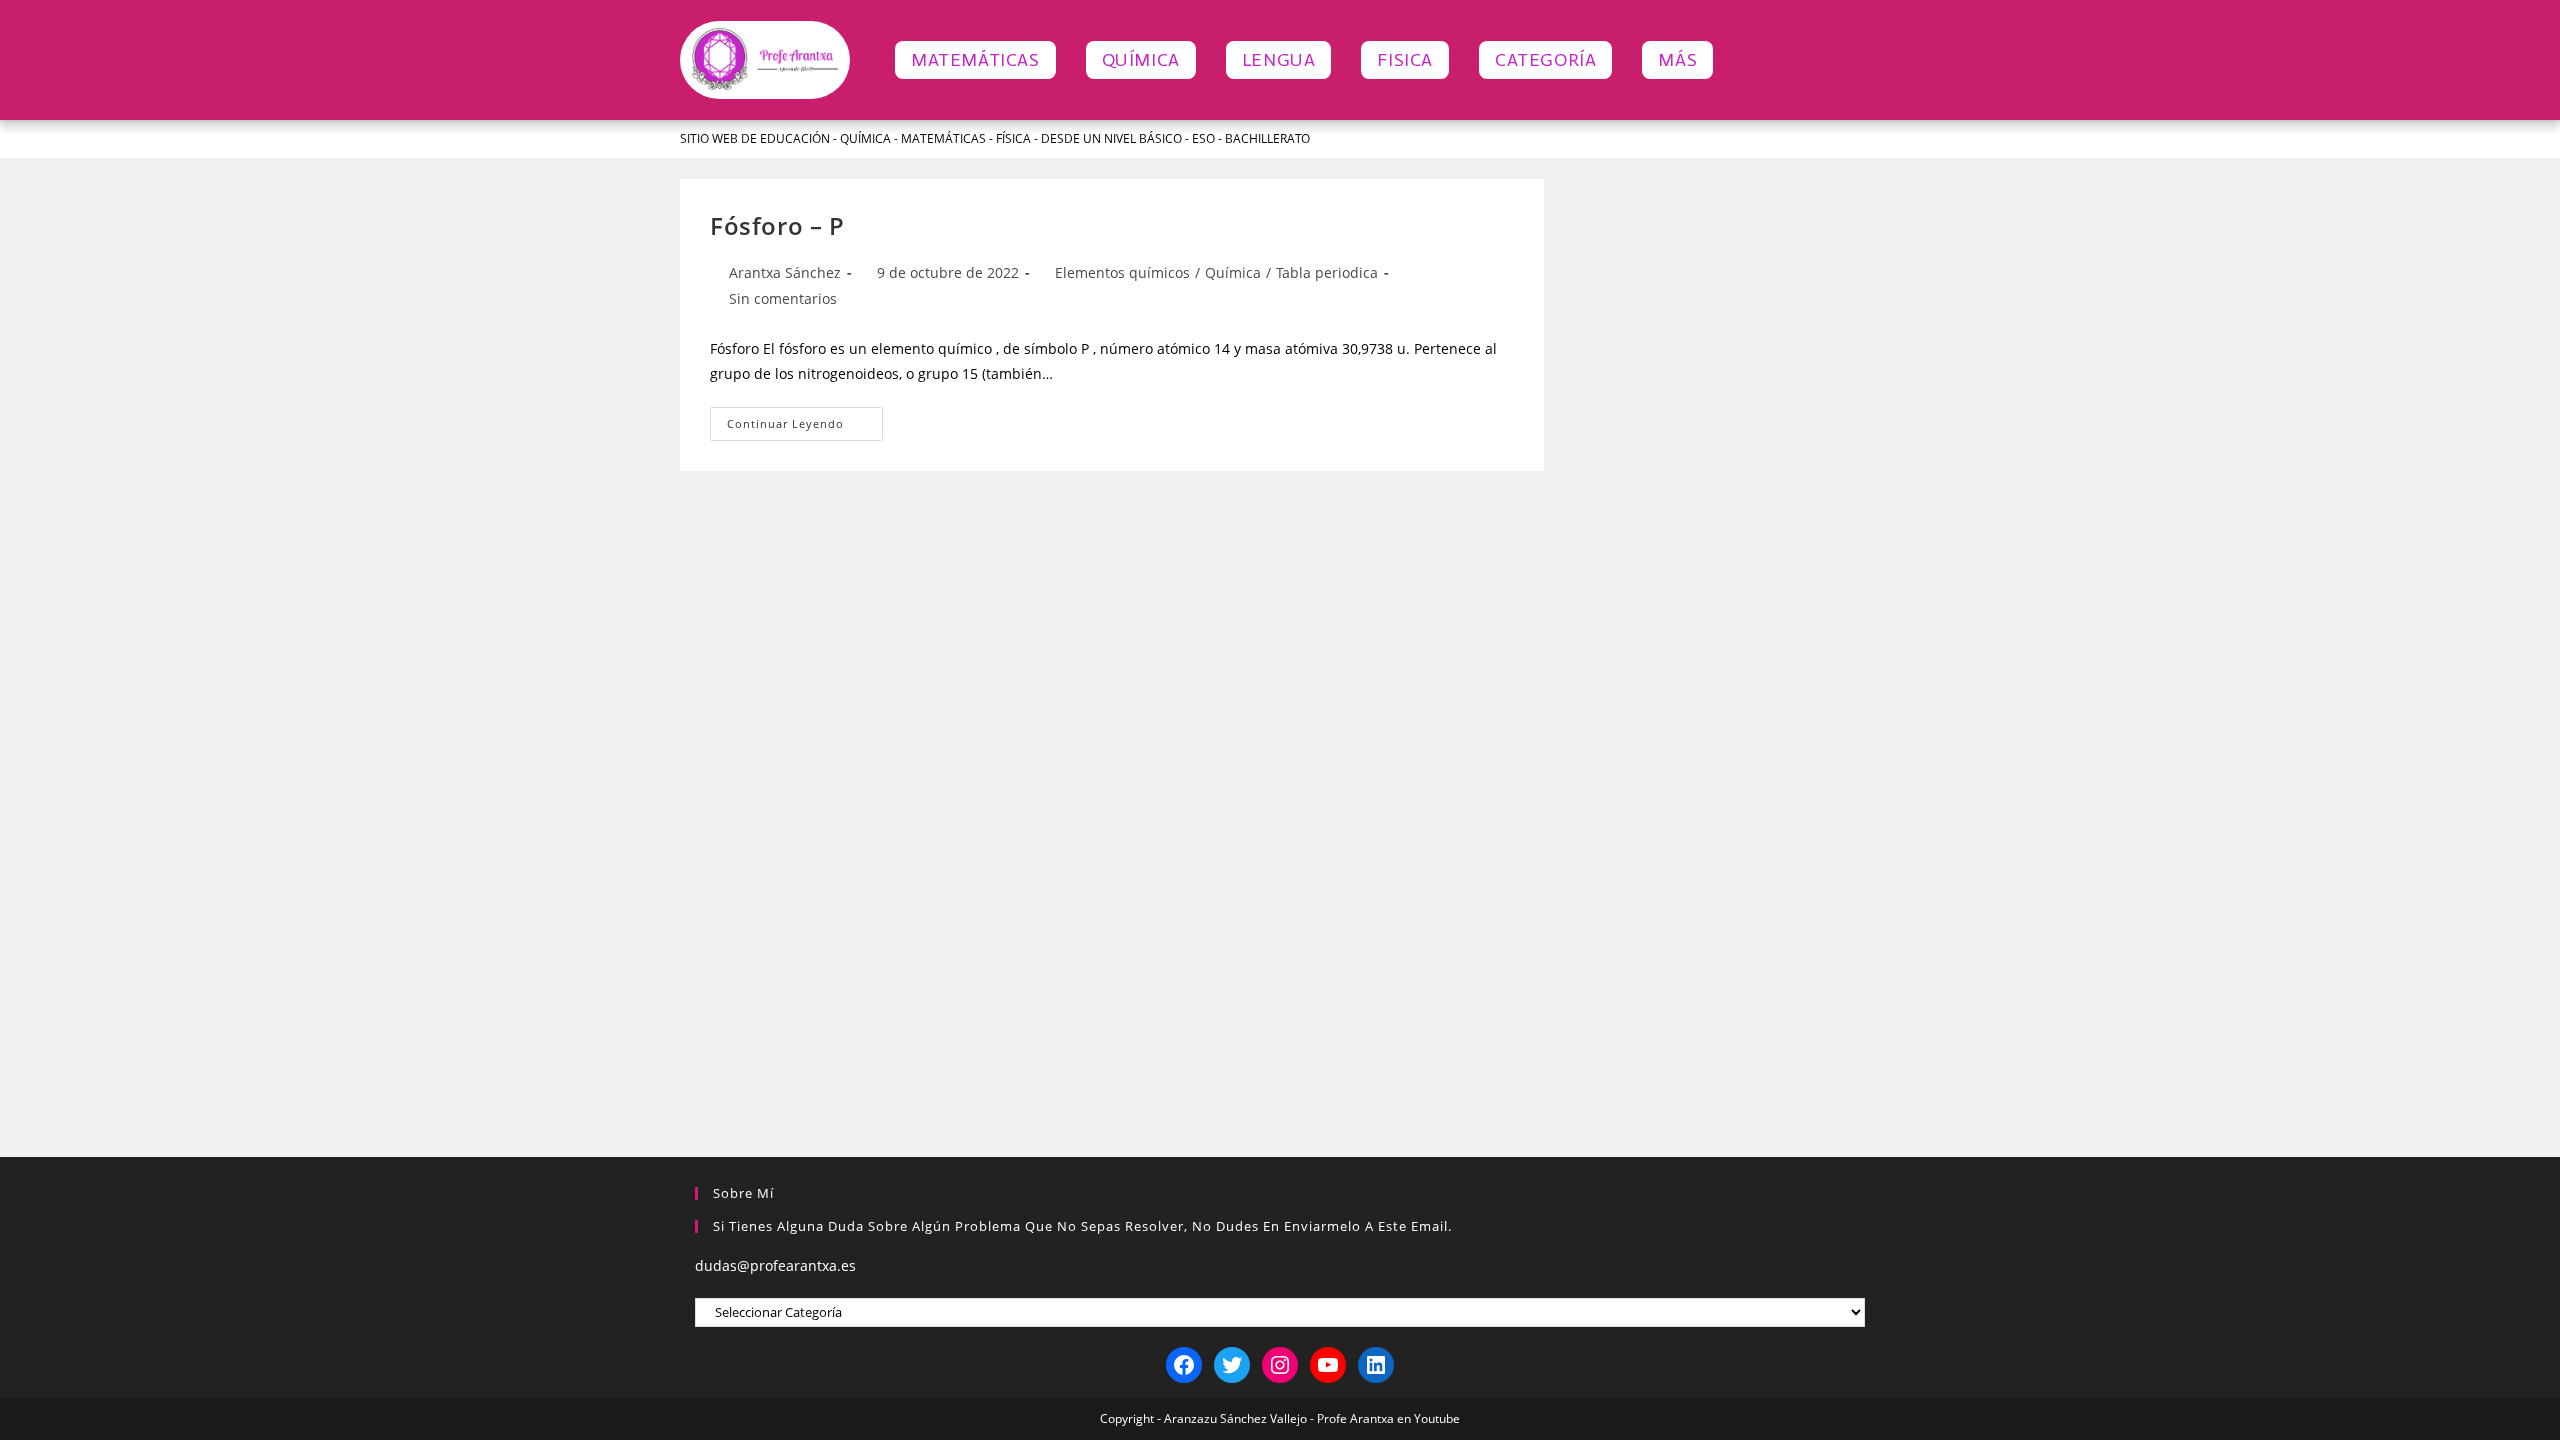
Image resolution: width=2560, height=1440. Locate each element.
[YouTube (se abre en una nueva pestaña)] (1849, 139)
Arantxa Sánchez (785, 272)
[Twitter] (1232, 1365)
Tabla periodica (1327, 272)
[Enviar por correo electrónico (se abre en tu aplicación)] (1871, 139)
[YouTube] (1328, 1365)
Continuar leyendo (805, 419)
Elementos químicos (1122, 272)
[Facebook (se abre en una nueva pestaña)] (1790, 139)
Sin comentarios (783, 298)
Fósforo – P (777, 225)
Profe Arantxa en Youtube (1388, 1418)
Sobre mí (743, 1193)
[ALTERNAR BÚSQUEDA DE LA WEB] (1750, 60)
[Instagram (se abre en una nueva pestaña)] (1819, 139)
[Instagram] (1280, 1365)
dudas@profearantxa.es (775, 1265)
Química (1233, 272)
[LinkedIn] (1376, 1365)
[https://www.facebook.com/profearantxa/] (1184, 1365)
